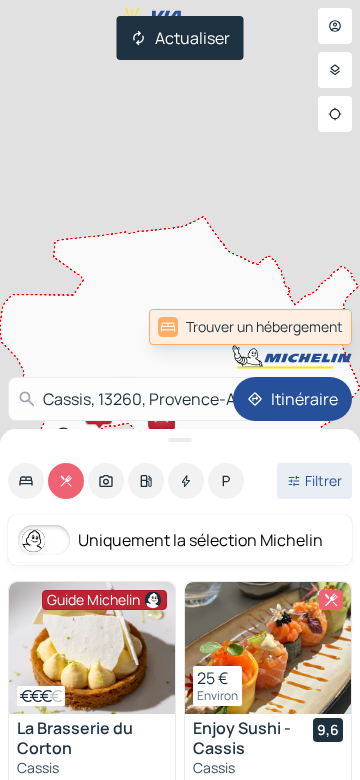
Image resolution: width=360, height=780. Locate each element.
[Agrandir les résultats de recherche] (180, 440)
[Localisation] (335, 114)
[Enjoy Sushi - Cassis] (268, 648)
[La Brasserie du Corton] (92, 648)
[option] (26, 481)
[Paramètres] (335, 70)
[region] (92, 648)
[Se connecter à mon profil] (335, 26)
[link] (250, 327)
